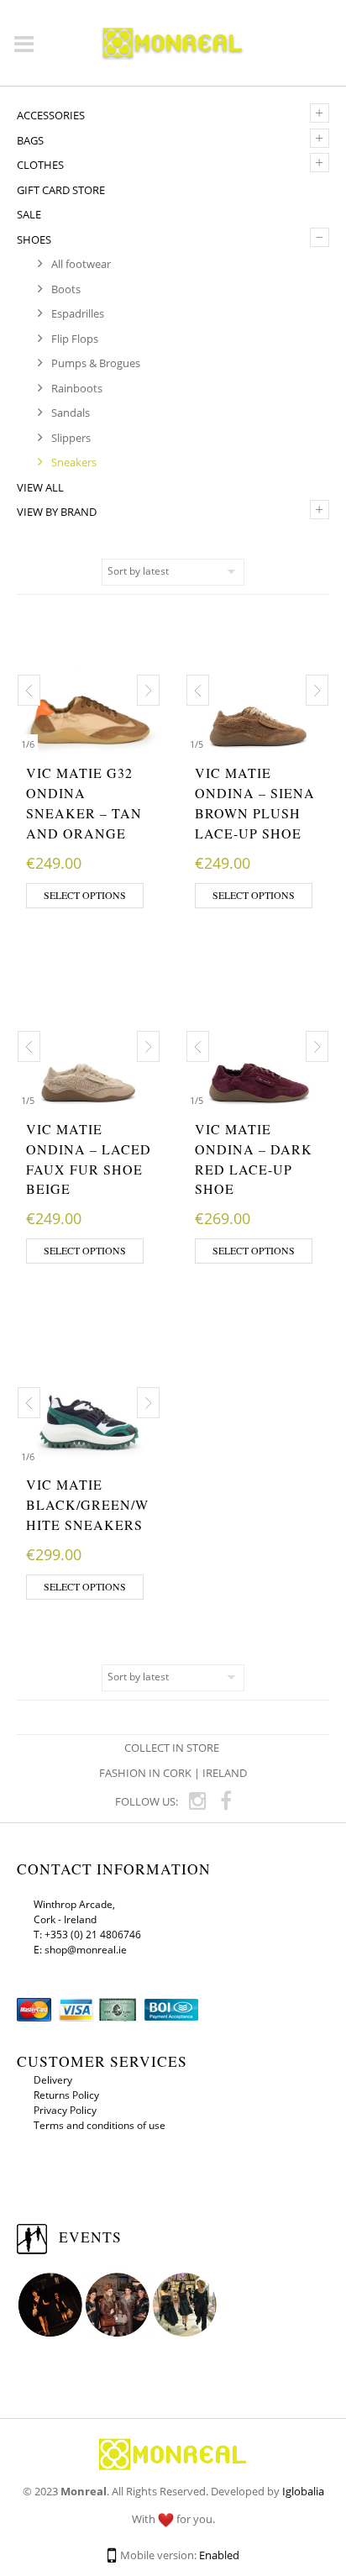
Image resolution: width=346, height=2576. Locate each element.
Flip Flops (75, 339)
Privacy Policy (65, 2110)
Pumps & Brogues (96, 363)
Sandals (71, 413)
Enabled (219, 2555)
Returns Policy (66, 2095)
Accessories (51, 115)
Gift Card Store (61, 190)
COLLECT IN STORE (173, 1748)
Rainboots (77, 388)
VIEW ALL (40, 487)
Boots (66, 289)
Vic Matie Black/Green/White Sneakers (87, 1504)
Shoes (34, 239)
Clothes (40, 165)
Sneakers (74, 462)
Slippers (71, 438)
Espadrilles (78, 313)
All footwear (81, 264)
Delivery (53, 2080)
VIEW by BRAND (57, 512)
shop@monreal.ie (86, 1950)
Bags (30, 140)
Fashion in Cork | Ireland (173, 1773)
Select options (85, 895)
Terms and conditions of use (100, 2125)
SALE (29, 214)
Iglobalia (303, 2491)
